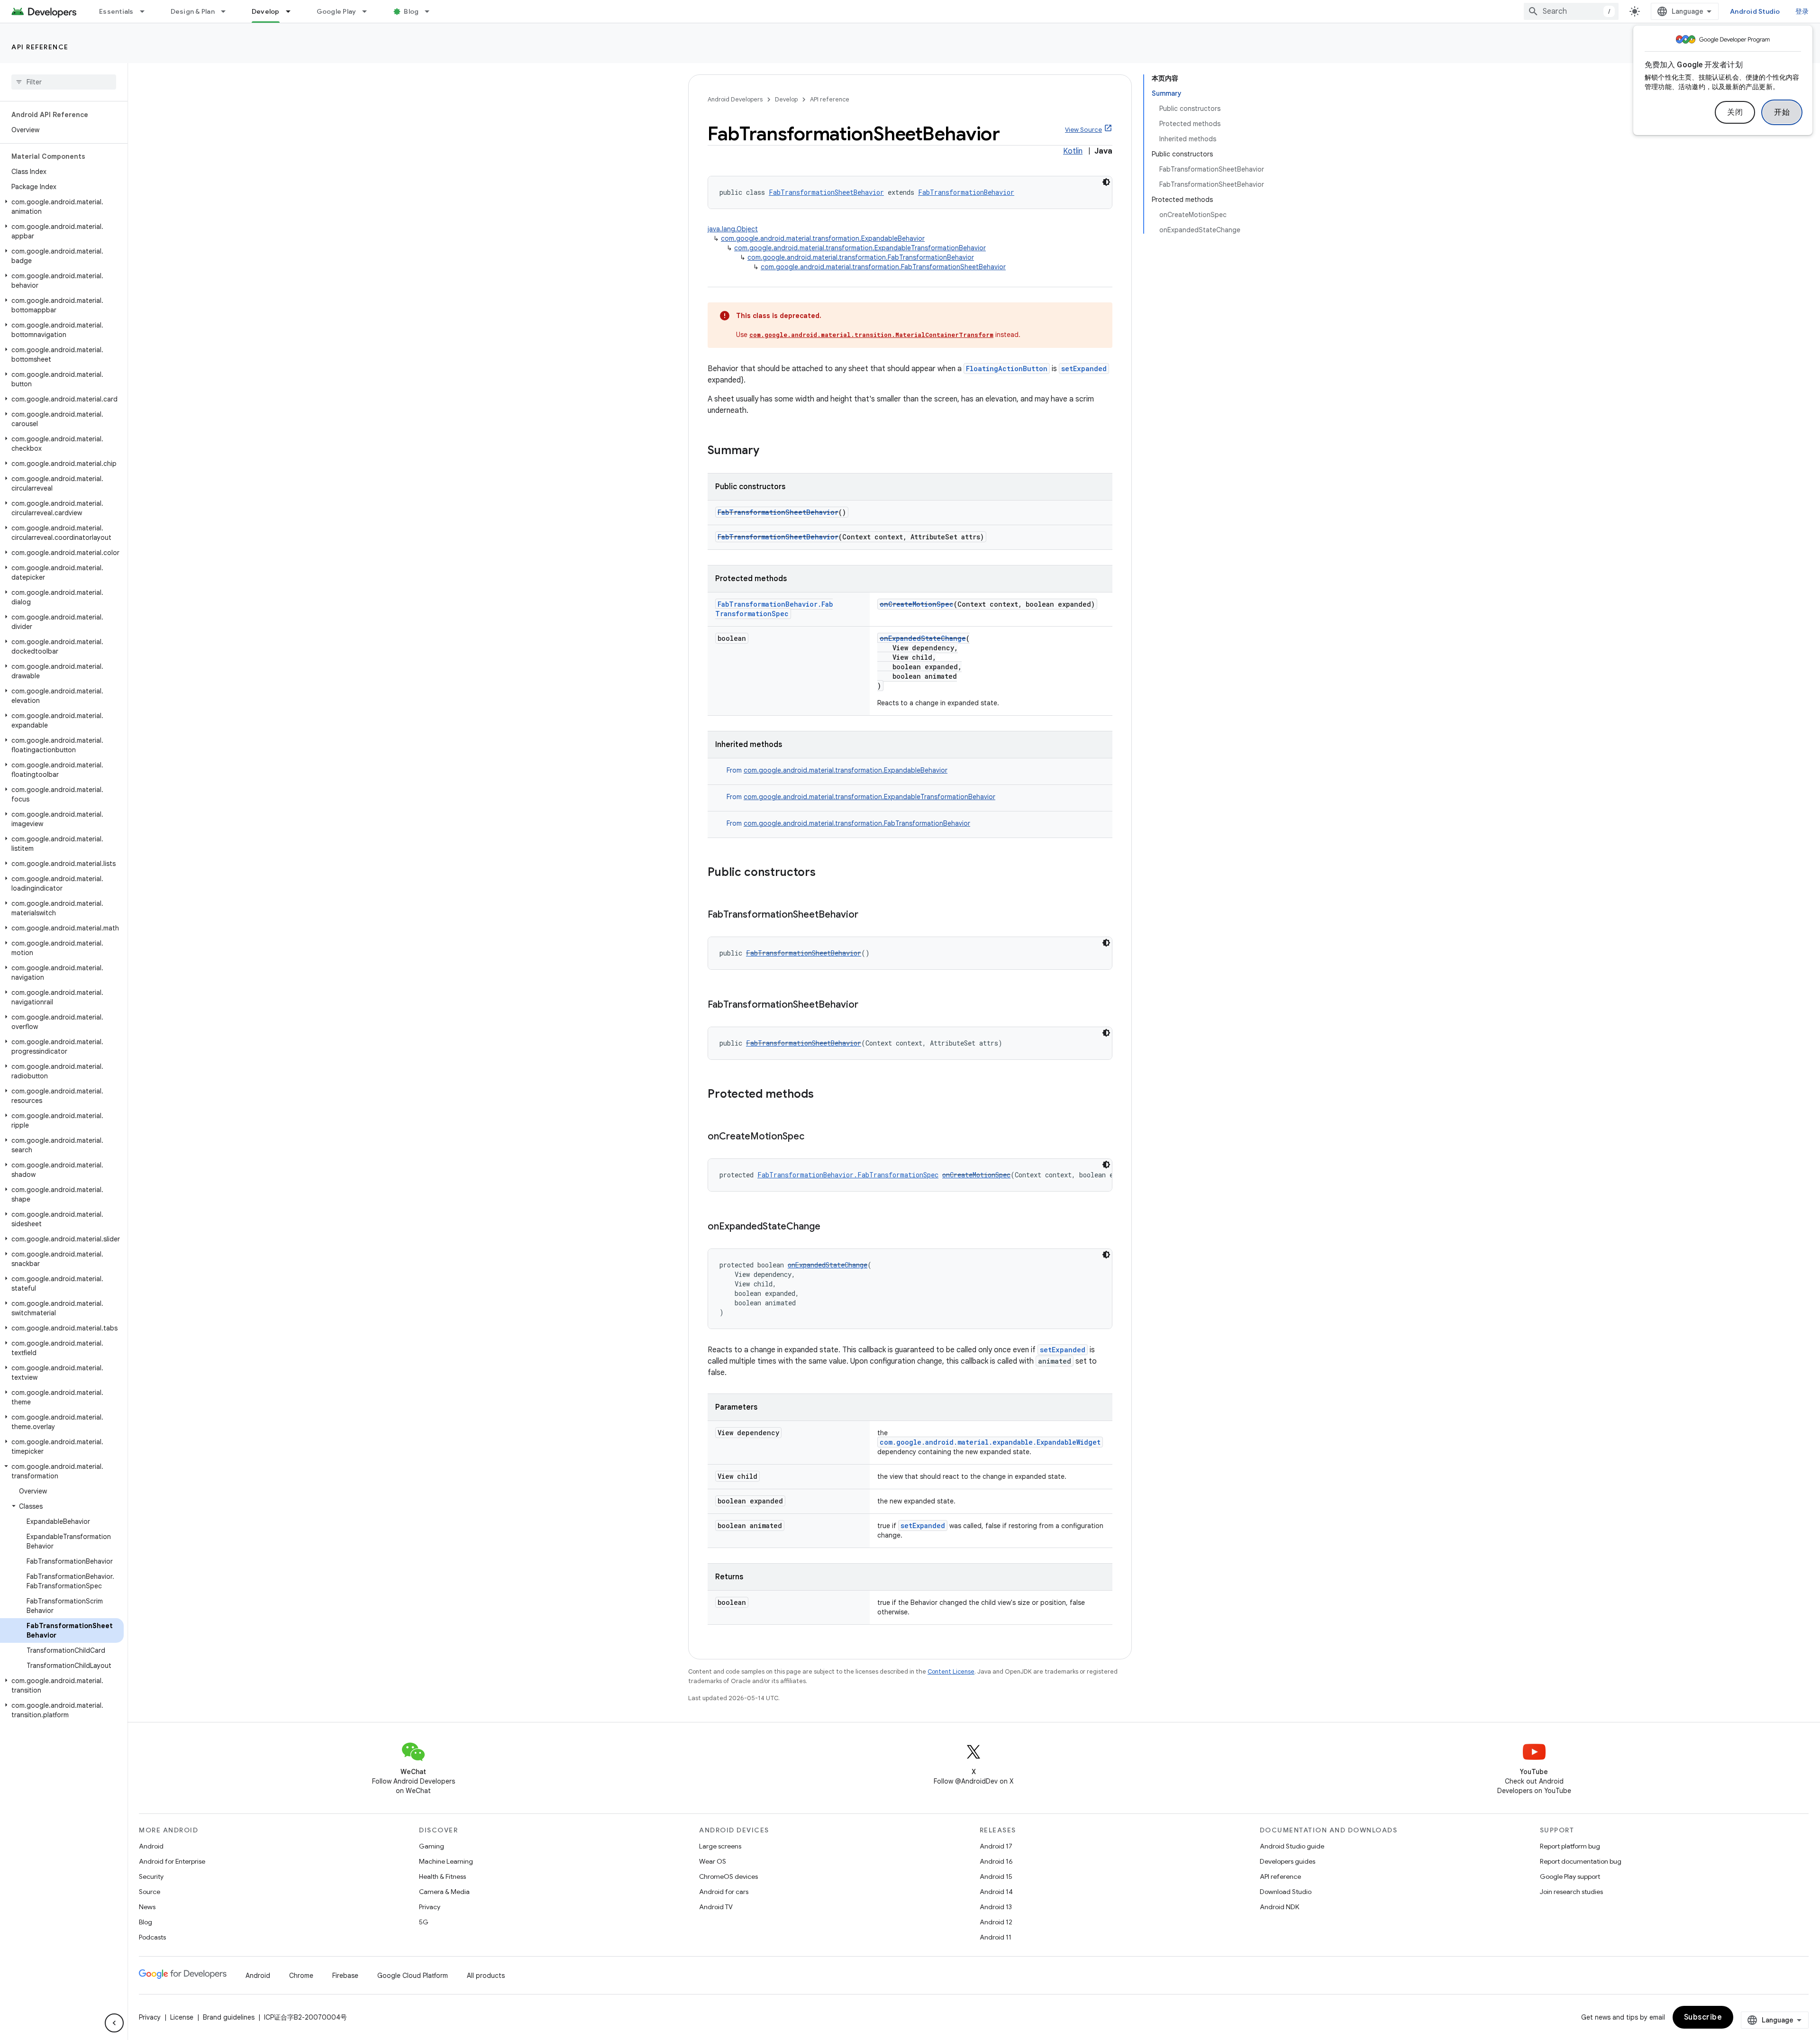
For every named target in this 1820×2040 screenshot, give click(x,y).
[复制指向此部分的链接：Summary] (769, 451)
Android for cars (724, 1892)
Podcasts (152, 1937)
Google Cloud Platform (413, 1976)
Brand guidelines (229, 2017)
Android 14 (996, 1892)
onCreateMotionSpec (917, 604)
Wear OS (713, 1861)
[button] (62, 207)
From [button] (837, 770)
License (182, 2017)
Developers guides (1288, 1861)
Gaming (432, 1846)
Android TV (716, 1907)
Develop (266, 11)
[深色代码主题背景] (1106, 182)
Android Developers (735, 99)
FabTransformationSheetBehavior (826, 192)
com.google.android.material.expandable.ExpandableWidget (990, 1442)
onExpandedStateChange (923, 638)
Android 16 (996, 1861)
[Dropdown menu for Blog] (431, 11)
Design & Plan (193, 11)
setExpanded (1084, 369)
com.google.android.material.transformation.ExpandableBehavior (823, 238)
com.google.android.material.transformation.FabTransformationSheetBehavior (883, 267)
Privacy (430, 1907)
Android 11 (996, 1937)
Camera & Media (444, 1892)
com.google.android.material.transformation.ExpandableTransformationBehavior (860, 248)
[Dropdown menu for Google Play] (369, 11)
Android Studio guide (1292, 1846)
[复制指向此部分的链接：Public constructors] (825, 873)
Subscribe (1703, 2017)
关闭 (1735, 112)
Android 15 (996, 1876)
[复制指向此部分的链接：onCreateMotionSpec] (814, 1137)
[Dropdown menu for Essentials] (146, 11)
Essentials (116, 11)
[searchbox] (64, 82)
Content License (951, 1671)
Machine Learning (446, 1861)
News (147, 1907)
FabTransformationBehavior (966, 192)
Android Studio (1755, 11)
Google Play (337, 11)
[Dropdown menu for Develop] (292, 11)
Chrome (301, 1976)
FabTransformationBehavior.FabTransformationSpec (774, 609)
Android (151, 1846)
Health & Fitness (442, 1876)
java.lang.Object (733, 229)
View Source (1083, 130)
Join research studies (1571, 1892)
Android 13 (996, 1907)
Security (151, 1876)
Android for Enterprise (172, 1861)
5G (424, 1922)
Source (150, 1892)
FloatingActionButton (1007, 369)
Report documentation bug (1581, 1861)
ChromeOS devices (728, 1876)
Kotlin (1073, 151)
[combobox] (1571, 11)
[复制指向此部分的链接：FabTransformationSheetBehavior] (868, 915)
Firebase (345, 1976)
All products (486, 1976)
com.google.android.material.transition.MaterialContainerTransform (871, 335)
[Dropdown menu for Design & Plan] (227, 11)
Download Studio (1286, 1892)
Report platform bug (1570, 1846)
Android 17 (996, 1846)
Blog (411, 11)
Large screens (720, 1846)
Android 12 (996, 1922)
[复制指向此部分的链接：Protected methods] (823, 1095)
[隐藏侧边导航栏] (114, 2023)
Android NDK (1279, 1907)
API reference (40, 47)
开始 (1782, 112)
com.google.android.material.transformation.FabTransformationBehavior (861, 257)
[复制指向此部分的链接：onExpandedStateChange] (830, 1227)
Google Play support (1570, 1876)
